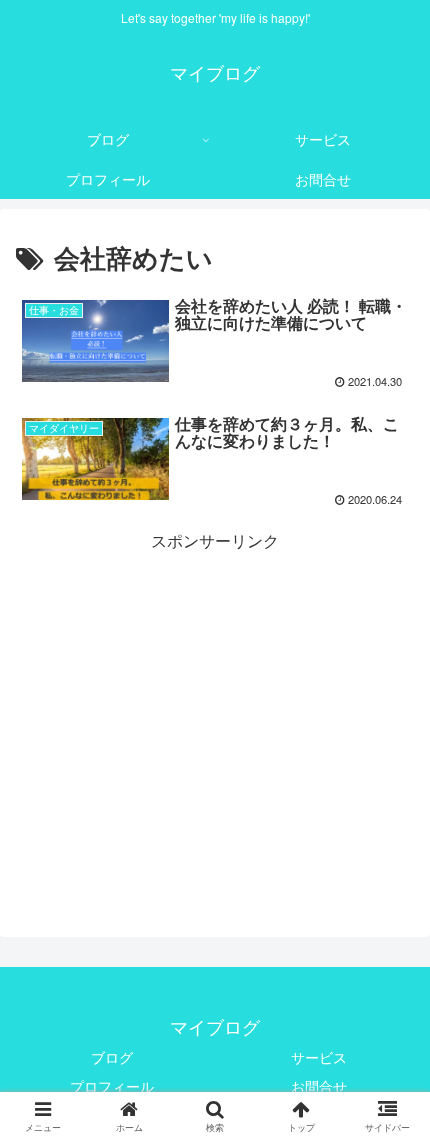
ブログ (112, 1057)
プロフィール (112, 1086)
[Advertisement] (215, 695)
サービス (319, 1057)
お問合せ (319, 1086)
